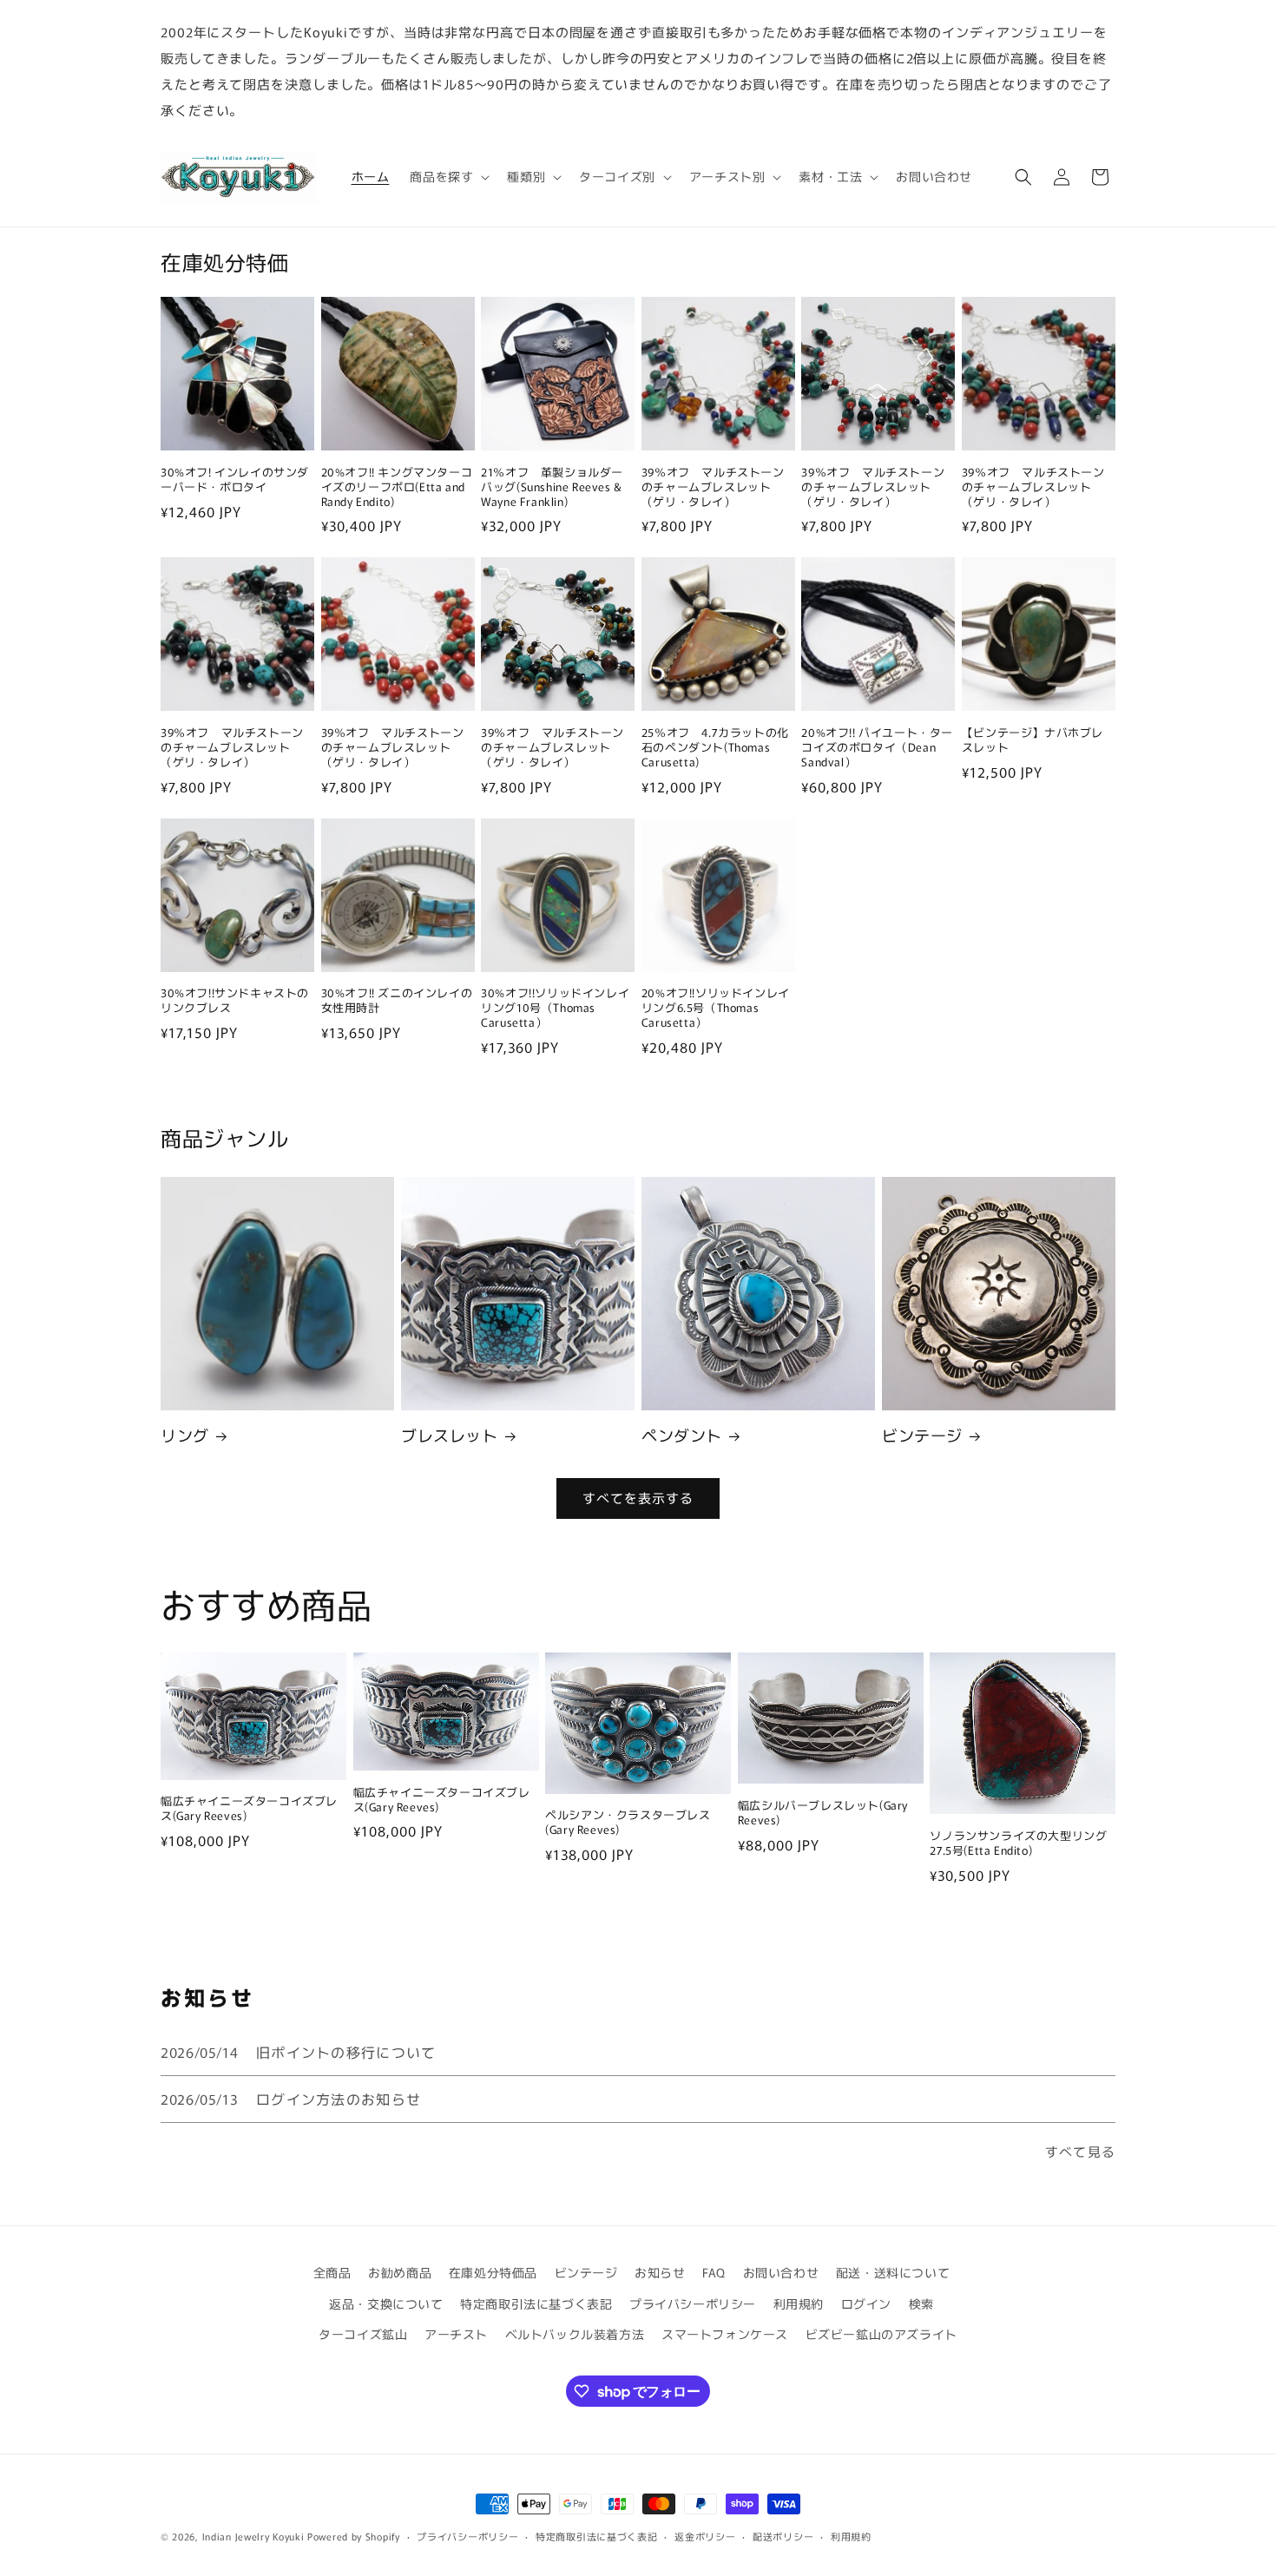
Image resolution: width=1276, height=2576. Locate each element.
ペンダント (682, 1435)
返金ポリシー (705, 2536)
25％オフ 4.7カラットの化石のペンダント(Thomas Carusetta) (715, 748)
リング (185, 1435)
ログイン (866, 2303)
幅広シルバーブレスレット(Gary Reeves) (823, 1813)
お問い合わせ (781, 2272)
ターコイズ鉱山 (363, 2334)
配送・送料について (893, 2272)
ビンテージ (922, 1435)
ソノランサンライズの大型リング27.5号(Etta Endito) (1018, 1843)
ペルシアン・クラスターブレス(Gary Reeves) (628, 1823)
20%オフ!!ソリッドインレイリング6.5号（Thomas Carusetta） (716, 1008)
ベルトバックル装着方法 (575, 2334)
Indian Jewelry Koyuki (253, 2536)
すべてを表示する (638, 1498)
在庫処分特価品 (493, 2272)
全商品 (332, 2272)
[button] (448, 176)
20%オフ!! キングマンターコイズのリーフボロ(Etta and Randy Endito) (397, 487)
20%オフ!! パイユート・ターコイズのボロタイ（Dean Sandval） (877, 748)
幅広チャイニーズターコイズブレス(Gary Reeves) (249, 1809)
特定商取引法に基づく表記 (536, 2303)
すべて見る (1080, 2151)
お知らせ (660, 2272)
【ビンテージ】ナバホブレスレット (1033, 740)
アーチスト (456, 2334)
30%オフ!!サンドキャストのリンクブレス (235, 1001)
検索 (921, 2303)
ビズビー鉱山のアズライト (881, 2334)
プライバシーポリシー (693, 2303)
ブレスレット (450, 1435)
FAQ (714, 2272)
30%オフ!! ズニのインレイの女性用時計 (397, 1001)
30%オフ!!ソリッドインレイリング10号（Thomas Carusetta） (555, 1008)
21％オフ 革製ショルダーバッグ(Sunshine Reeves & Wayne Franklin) (552, 487)
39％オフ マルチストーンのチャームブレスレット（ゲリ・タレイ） (713, 487)
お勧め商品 (400, 2272)
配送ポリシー (783, 2536)
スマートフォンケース (725, 2334)
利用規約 (799, 2303)
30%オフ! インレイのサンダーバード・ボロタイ (235, 480)
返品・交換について (386, 2303)
